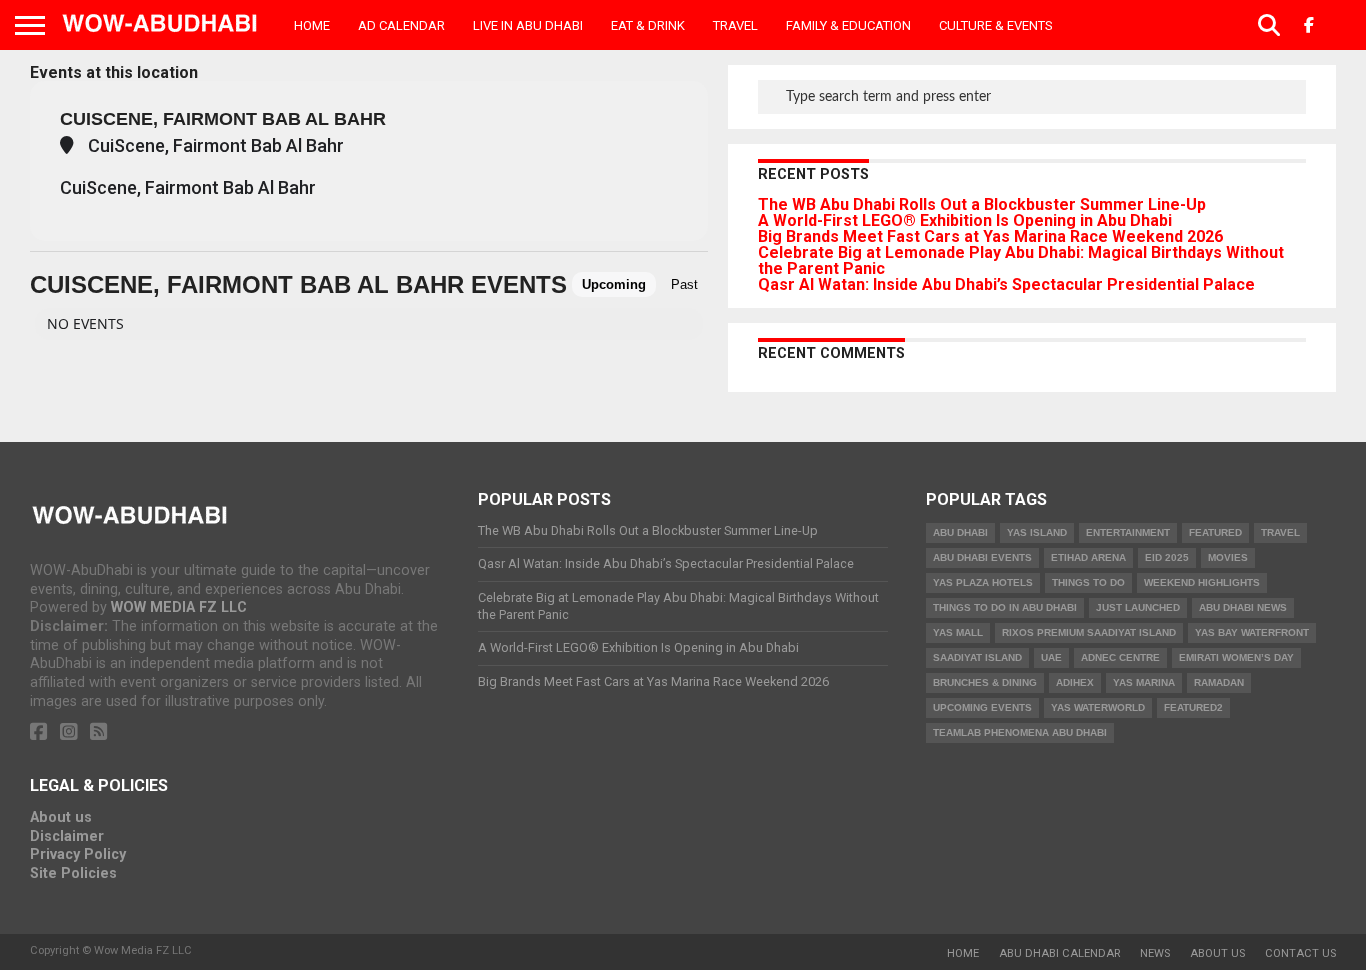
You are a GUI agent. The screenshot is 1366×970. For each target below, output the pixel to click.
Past (684, 284)
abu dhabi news (1243, 607)
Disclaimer (67, 836)
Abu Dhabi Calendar (1059, 953)
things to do (1088, 582)
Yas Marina (1144, 682)
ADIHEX (1075, 682)
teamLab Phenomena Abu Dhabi (1020, 732)
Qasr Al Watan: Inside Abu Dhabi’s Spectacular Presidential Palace (1006, 284)
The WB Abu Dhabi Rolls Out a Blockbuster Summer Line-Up (982, 204)
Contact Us (1300, 953)
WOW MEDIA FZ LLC (179, 607)
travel (1280, 532)
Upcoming (614, 284)
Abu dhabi (960, 532)
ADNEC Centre (1120, 657)
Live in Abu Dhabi (528, 25)
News (1155, 953)
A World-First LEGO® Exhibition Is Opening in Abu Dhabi (965, 220)
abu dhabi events (982, 557)
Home (312, 25)
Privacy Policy (78, 854)
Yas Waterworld (1098, 707)
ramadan (1219, 682)
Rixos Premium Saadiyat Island (1089, 632)
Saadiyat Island (977, 657)
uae (1051, 657)
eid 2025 (1167, 557)
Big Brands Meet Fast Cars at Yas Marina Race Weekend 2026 (990, 236)
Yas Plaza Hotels (983, 582)
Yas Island (1037, 532)
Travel (735, 25)
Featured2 (1193, 707)
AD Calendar (401, 25)
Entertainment (1128, 532)
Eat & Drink (648, 25)
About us (61, 817)
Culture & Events (996, 25)
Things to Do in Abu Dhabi (1005, 607)
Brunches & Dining (985, 682)
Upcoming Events (982, 707)
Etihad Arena (1088, 557)
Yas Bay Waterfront (1252, 632)
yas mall (958, 632)
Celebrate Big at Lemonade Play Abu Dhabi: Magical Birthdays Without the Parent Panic (1021, 260)
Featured (1215, 532)
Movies (1228, 557)
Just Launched (1138, 607)
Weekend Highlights (1202, 582)
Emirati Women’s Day (1236, 657)
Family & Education (848, 25)
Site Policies (73, 873)
